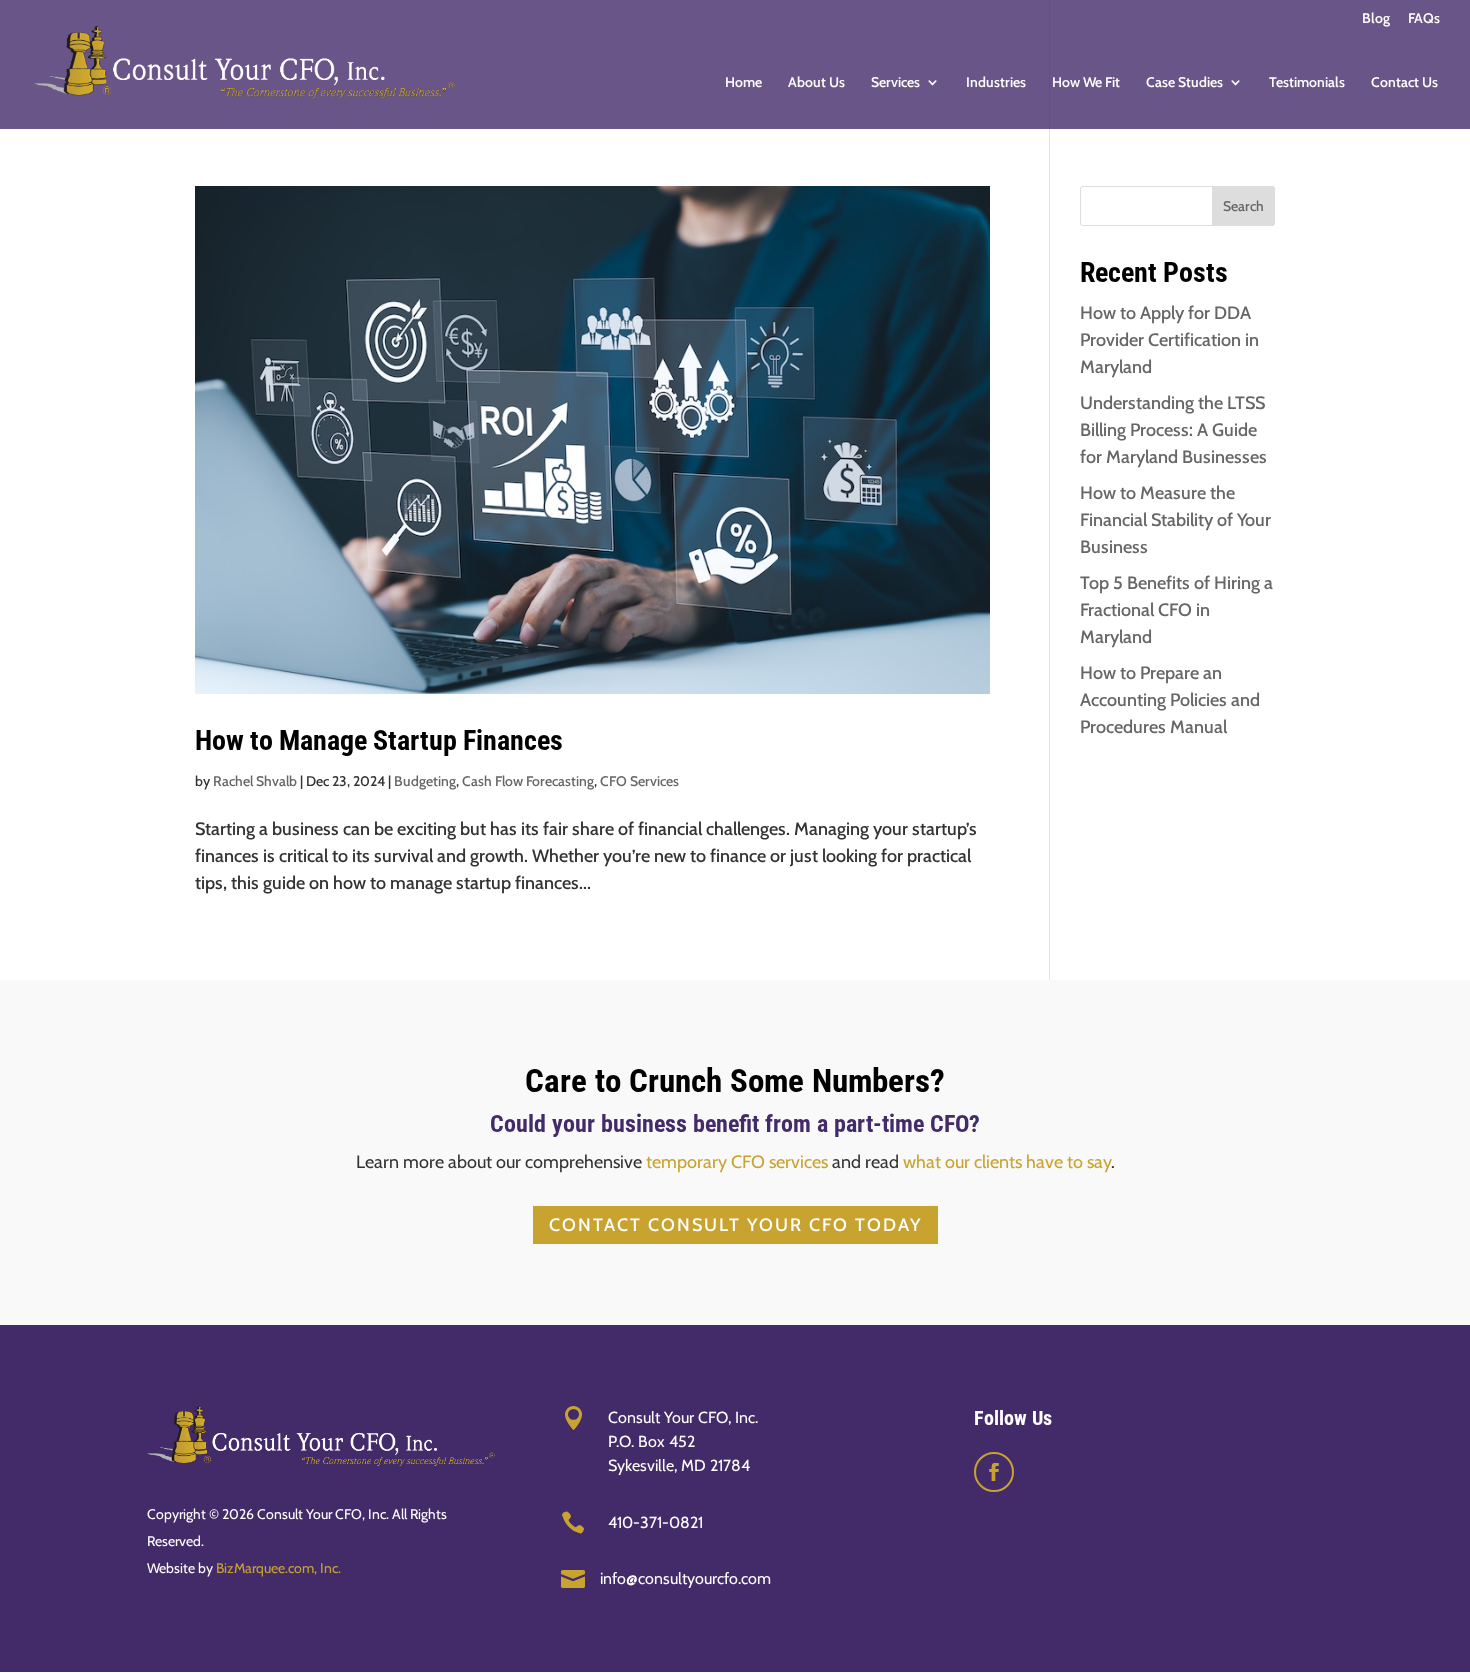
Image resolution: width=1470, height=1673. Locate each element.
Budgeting (425, 781)
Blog (1376, 19)
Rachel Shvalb (255, 781)
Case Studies (1184, 83)
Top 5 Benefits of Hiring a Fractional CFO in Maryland (1176, 610)
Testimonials (1307, 83)
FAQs (1424, 19)
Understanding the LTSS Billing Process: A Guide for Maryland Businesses (1173, 430)
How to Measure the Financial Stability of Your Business (1175, 520)
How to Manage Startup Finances (379, 740)
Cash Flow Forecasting (528, 781)
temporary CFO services (737, 1162)
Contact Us (1404, 83)
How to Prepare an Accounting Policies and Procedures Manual (1170, 700)
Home (743, 83)
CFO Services (639, 781)
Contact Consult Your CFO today (735, 1225)
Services (895, 83)
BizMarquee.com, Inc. (278, 1568)
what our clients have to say (1007, 1162)
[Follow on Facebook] (994, 1472)
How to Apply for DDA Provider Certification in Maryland (1169, 340)
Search (1243, 206)
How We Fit (1086, 83)
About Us (816, 83)
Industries (996, 83)
